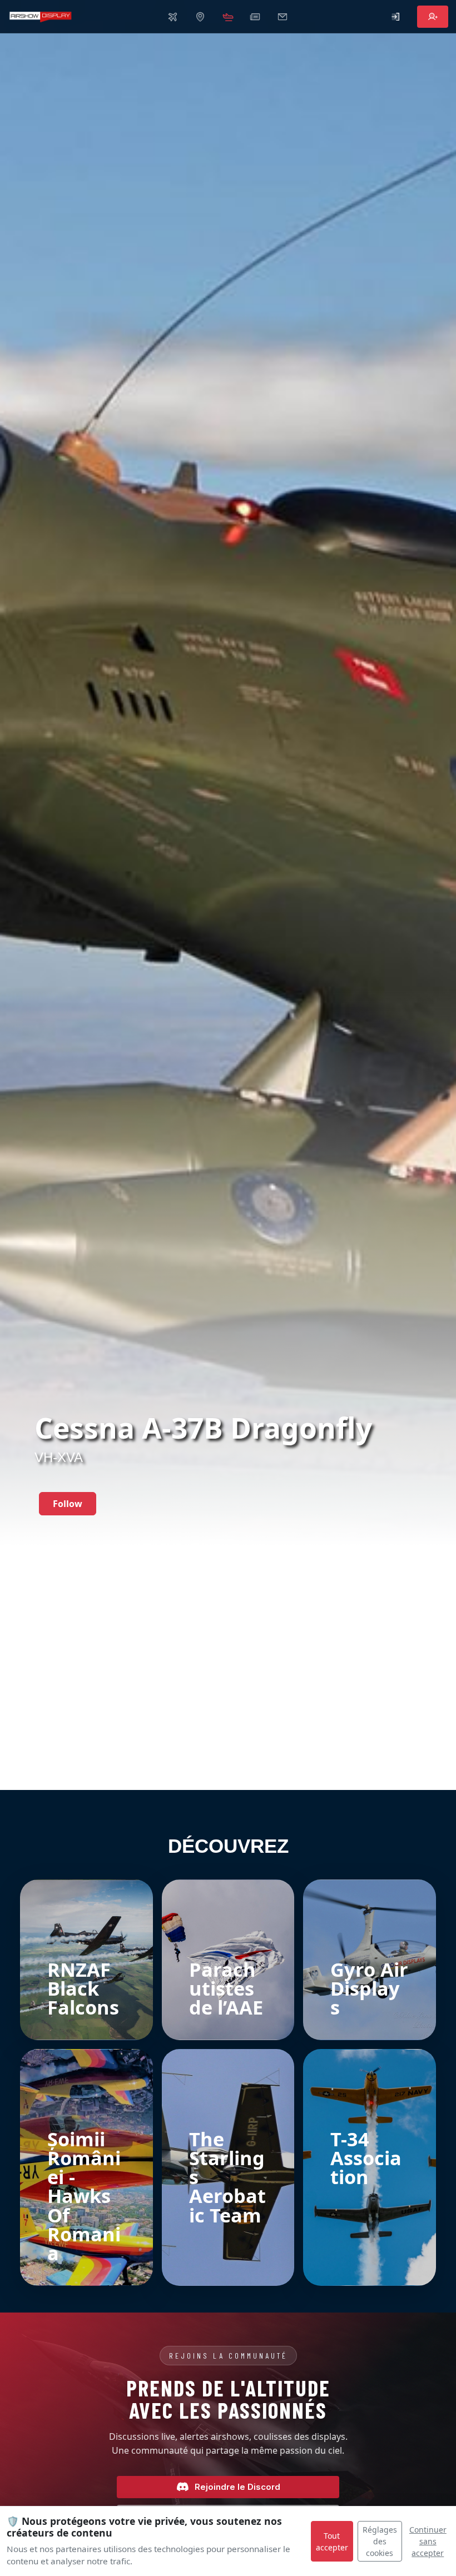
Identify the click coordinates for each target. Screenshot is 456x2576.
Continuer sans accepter (428, 2541)
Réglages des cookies (380, 2541)
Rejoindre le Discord (237, 2487)
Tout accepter (332, 2542)
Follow (68, 1504)
